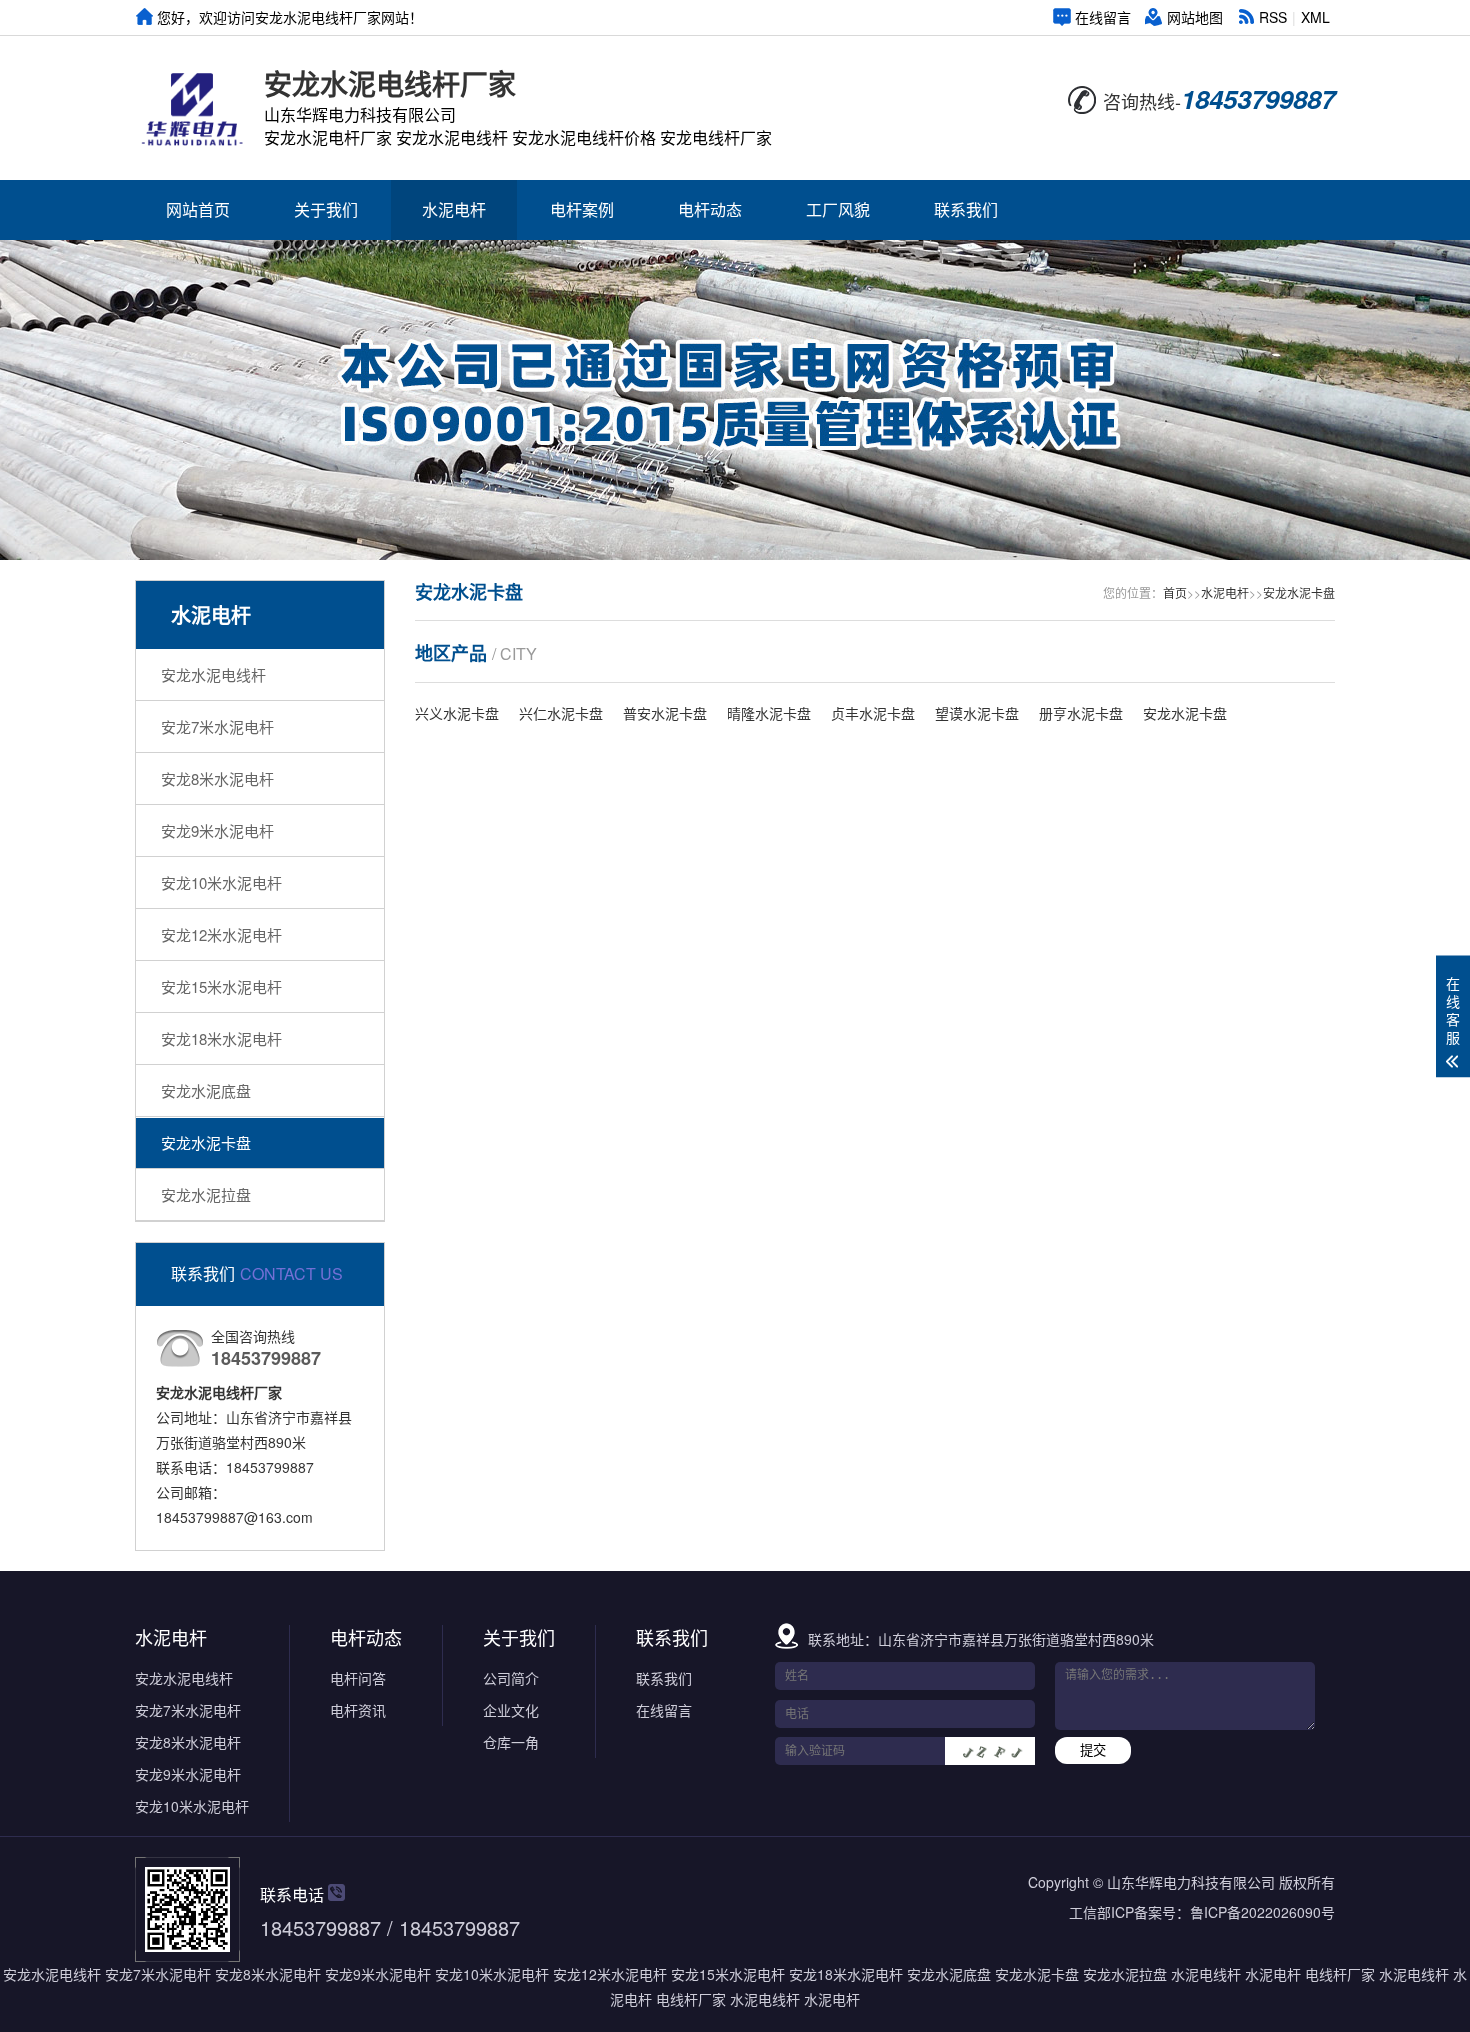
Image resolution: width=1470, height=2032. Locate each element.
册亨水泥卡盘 (1081, 713)
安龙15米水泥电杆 (221, 986)
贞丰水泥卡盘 (873, 713)
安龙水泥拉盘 (206, 1194)
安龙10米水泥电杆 (221, 882)
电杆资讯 (358, 1710)
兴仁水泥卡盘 (561, 713)
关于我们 (326, 209)
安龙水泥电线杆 (213, 674)
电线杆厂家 (1340, 1974)
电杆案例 (582, 209)
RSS (1273, 17)
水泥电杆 (454, 209)
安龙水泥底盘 (206, 1090)
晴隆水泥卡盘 (769, 713)
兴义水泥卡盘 (457, 713)
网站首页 (198, 209)
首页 (1175, 592)
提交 (1093, 1750)
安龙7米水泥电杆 (217, 726)
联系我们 (966, 209)
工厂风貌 (838, 209)
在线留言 (1103, 17)
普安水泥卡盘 (665, 713)
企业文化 (511, 1710)
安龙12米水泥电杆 (221, 934)
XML (1315, 17)
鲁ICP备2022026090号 (1262, 1912)
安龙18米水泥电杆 (221, 1038)
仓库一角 (511, 1742)
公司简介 (511, 1678)
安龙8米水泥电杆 (217, 778)
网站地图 (1195, 17)
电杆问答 (358, 1678)
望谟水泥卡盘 (977, 713)
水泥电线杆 (1206, 1974)
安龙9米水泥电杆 (217, 830)
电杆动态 (710, 209)
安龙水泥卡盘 (206, 1142)
